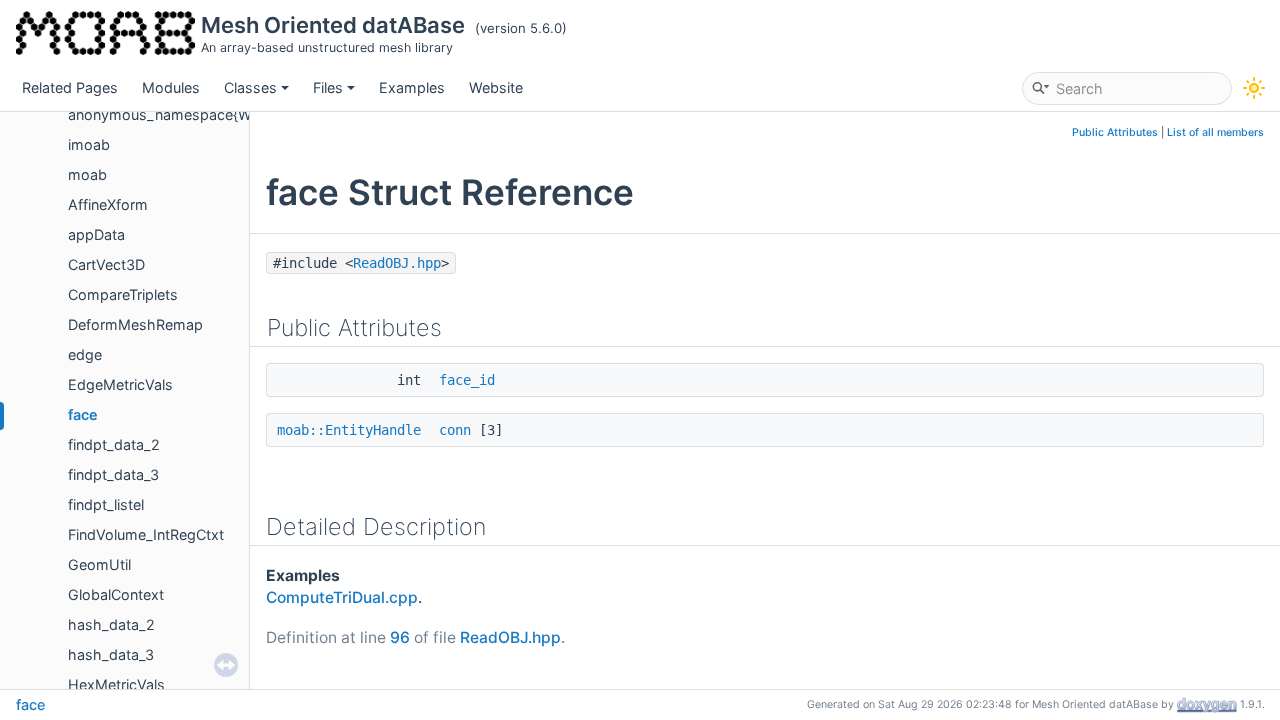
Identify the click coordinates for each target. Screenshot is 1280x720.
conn (455, 430)
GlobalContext (116, 594)
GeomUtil (99, 564)
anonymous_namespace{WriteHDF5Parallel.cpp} (230, 114)
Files (328, 87)
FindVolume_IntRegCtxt (146, 534)
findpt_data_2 (114, 444)
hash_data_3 (111, 654)
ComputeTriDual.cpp (342, 597)
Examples (412, 87)
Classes (250, 87)
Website (496, 87)
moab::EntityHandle (349, 430)
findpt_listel (106, 504)
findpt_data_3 (113, 474)
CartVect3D (106, 264)
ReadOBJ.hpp (397, 263)
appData (96, 234)
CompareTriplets (123, 294)
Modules (171, 87)
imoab (89, 144)
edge (85, 354)
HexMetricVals (116, 684)
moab (87, 174)
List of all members (1215, 132)
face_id (467, 380)
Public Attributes (1115, 132)
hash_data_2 (111, 624)
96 (400, 637)
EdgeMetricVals (120, 384)
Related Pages (70, 87)
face (83, 414)
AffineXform (108, 204)
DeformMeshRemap (135, 324)
